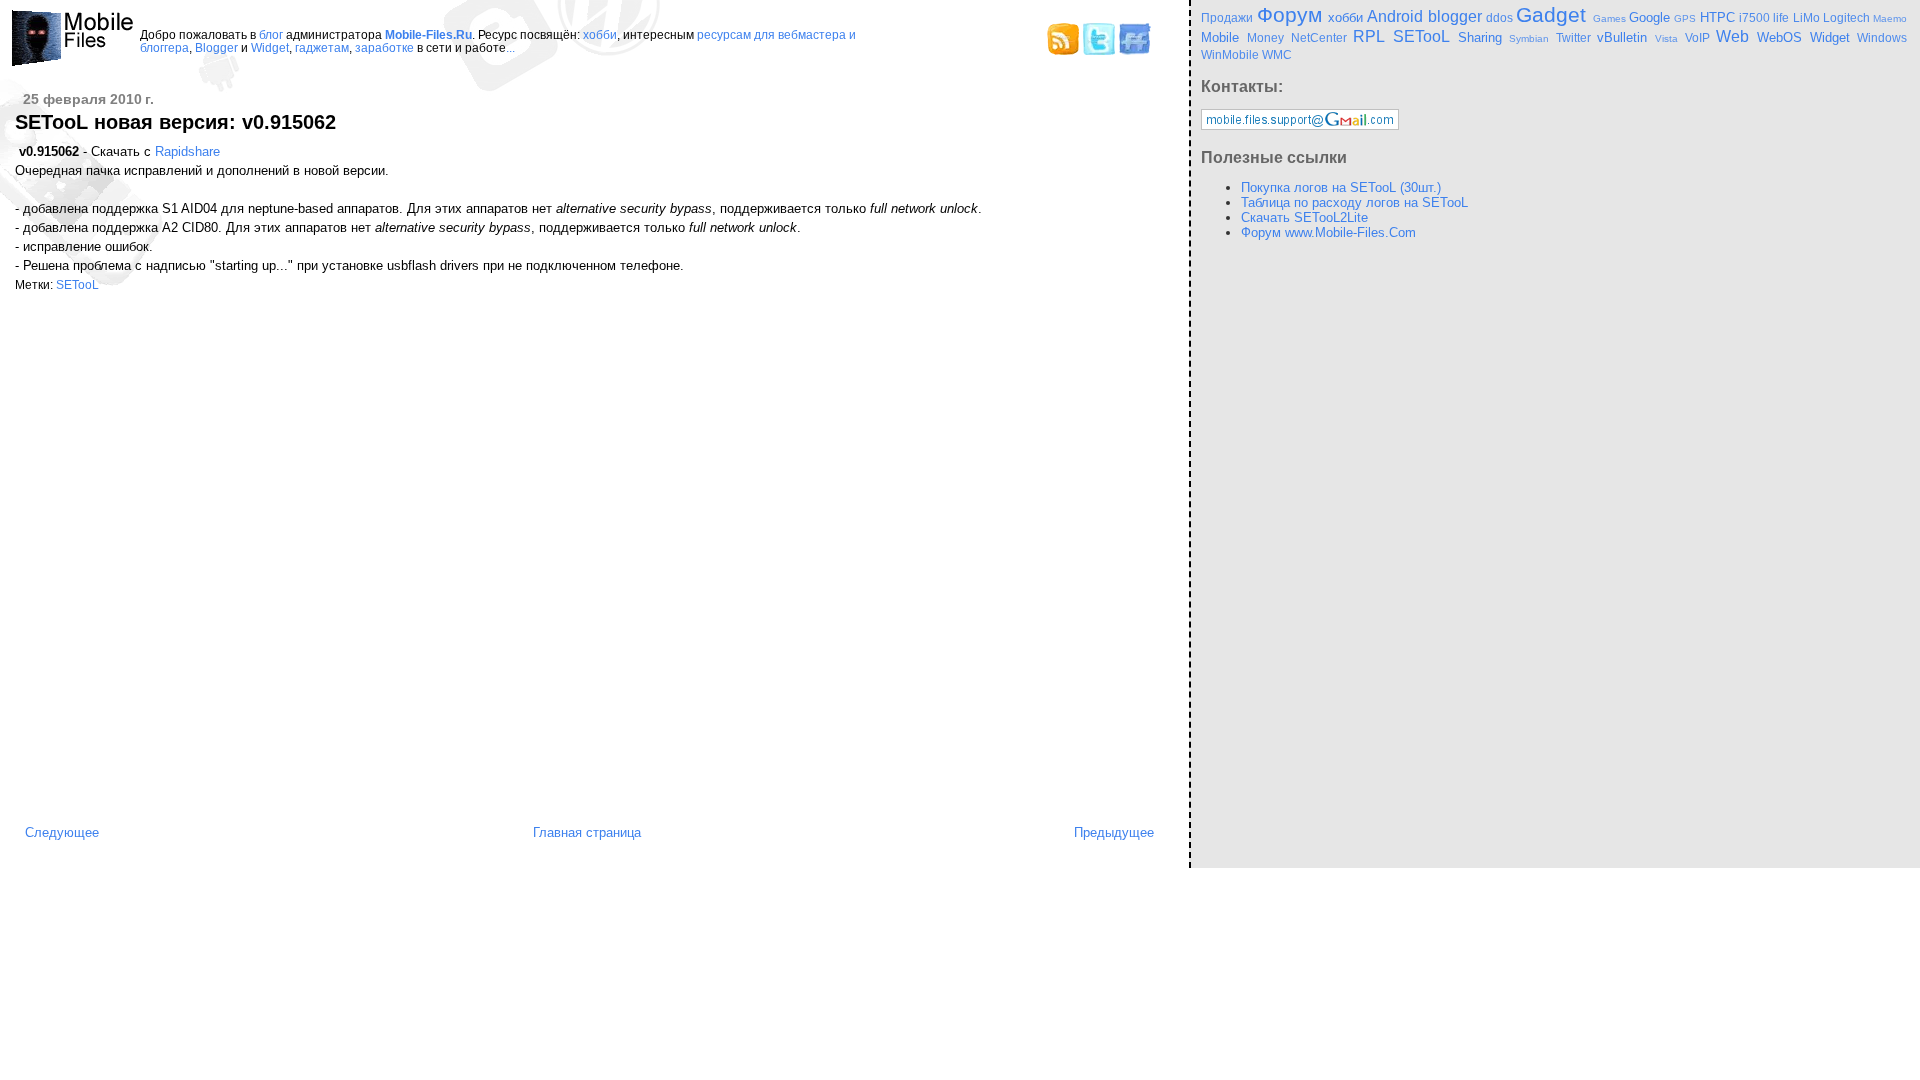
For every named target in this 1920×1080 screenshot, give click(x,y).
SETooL (77, 284)
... (510, 47)
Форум (1289, 14)
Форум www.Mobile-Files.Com (1328, 232)
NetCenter (1319, 37)
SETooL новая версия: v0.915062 (175, 122)
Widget (270, 47)
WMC (1277, 54)
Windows (1882, 37)
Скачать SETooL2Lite (1304, 217)
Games (1609, 18)
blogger (1455, 16)
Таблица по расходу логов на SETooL (1354, 202)
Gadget (1551, 14)
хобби (600, 34)
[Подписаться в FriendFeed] (1135, 50)
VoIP (1697, 37)
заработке (384, 47)
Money (1265, 37)
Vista (1666, 38)
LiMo (1806, 17)
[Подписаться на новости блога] (1063, 50)
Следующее (62, 832)
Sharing (1480, 37)
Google (1649, 17)
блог (271, 34)
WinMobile (1230, 54)
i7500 (1754, 17)
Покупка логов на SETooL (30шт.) (1341, 187)
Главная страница (587, 832)
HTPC (1717, 17)
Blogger (216, 47)
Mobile (1220, 37)
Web (1732, 36)
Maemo (1890, 18)
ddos (1499, 17)
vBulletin (1622, 37)
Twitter (1573, 37)
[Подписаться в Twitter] (1099, 50)
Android (1395, 16)
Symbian (1529, 38)
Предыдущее (1114, 832)
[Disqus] (589, 559)
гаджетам (322, 47)
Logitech (1846, 17)
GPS (1685, 18)
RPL (1369, 36)
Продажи (1227, 17)
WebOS (1779, 37)
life (1781, 17)
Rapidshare (187, 151)
